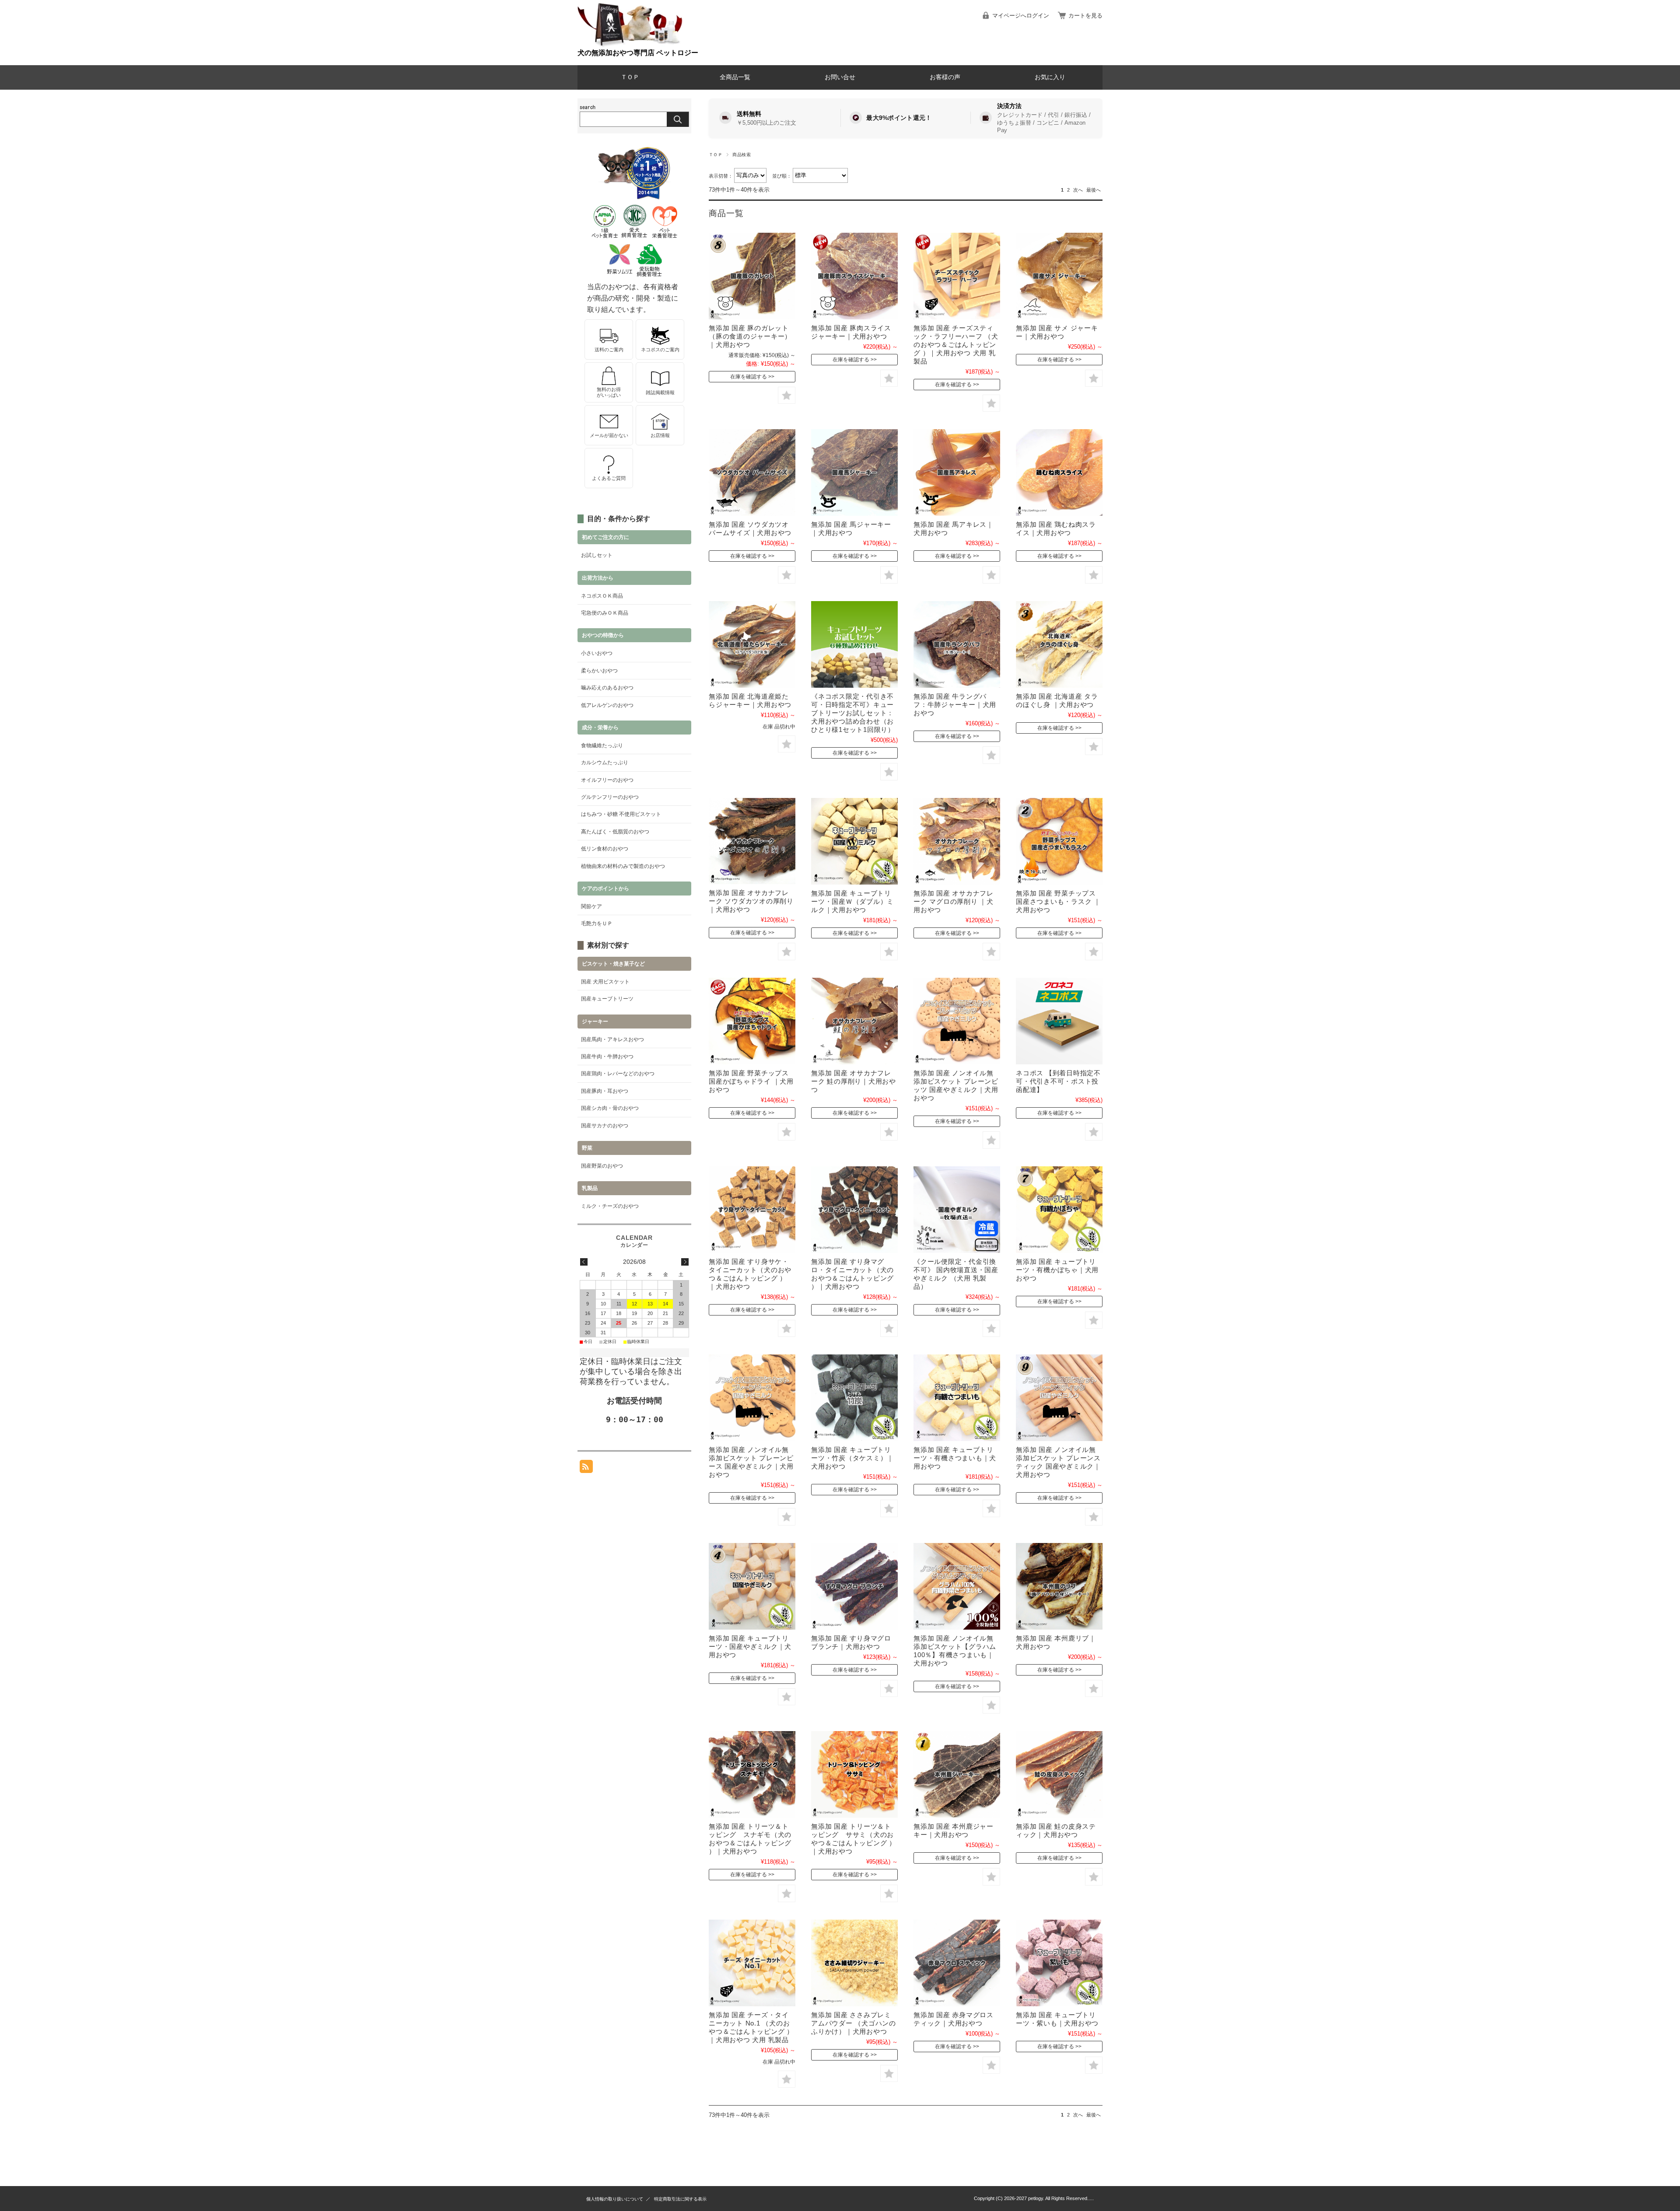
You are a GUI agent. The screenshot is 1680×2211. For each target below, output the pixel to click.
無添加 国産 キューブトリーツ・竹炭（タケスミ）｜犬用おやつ (852, 1458)
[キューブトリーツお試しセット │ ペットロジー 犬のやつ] (854, 644)
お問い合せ (840, 77)
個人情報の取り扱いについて (615, 2199)
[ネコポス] (1059, 1021)
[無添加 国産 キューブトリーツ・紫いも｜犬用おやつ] (1059, 1963)
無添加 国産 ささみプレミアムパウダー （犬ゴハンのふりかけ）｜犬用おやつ (854, 2023)
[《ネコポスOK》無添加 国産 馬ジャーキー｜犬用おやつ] (854, 472)
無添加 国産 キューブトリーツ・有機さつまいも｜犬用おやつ (955, 1458)
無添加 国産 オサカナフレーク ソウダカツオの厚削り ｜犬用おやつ (751, 901)
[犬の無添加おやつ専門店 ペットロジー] (630, 45)
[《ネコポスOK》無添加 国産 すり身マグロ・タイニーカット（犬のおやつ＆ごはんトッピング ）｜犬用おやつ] (854, 1210)
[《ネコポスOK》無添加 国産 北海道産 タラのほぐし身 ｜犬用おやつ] (1059, 644)
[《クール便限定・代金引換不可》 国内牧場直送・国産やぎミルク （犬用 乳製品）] (957, 1210)
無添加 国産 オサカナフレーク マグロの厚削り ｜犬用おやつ (954, 901)
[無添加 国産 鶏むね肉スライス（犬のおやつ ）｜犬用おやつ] (1059, 472)
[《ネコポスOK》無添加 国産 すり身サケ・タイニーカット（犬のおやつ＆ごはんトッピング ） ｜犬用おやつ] (752, 1210)
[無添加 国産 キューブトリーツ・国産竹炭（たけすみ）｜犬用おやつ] (854, 1398)
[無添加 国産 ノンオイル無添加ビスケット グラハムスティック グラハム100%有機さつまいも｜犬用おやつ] (957, 1586)
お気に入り (1050, 77)
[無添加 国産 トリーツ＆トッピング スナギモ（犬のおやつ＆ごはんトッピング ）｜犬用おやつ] (752, 1774)
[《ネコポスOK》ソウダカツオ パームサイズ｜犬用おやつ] (752, 472)
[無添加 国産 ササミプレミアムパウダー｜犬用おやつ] (854, 1963)
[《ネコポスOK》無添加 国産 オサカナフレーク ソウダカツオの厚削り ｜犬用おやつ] (752, 841)
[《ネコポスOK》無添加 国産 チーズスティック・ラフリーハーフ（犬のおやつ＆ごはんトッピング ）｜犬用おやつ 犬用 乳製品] (957, 276)
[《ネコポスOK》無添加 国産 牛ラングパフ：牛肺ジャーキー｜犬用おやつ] (957, 644)
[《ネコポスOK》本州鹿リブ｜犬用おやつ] (1059, 1586)
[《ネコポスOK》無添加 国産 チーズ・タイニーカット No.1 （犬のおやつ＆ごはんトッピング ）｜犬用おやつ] (752, 1963)
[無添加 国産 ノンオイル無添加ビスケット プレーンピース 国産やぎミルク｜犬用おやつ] (752, 1398)
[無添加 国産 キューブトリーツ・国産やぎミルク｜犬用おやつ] (752, 1586)
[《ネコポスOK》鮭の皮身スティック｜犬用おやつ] (1059, 1774)
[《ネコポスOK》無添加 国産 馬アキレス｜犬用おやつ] (957, 472)
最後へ (1094, 190)
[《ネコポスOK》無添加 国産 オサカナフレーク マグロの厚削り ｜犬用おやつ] (957, 841)
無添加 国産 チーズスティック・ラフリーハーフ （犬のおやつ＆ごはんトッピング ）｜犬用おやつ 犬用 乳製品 (956, 345)
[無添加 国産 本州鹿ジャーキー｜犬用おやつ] (957, 1774)
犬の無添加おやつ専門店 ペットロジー (638, 53)
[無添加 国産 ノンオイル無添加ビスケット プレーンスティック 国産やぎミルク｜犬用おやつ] (1059, 1398)
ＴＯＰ (630, 77)
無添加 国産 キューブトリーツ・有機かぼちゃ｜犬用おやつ (1057, 1270)
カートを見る (1085, 16)
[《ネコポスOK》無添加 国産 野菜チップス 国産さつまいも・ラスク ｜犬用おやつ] (1059, 841)
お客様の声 (945, 77)
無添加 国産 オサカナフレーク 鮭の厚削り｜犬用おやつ (854, 1081)
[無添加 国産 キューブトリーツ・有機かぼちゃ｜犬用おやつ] (1059, 1210)
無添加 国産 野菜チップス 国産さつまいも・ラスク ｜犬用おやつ (1058, 901)
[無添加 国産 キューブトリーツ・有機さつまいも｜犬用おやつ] (957, 1398)
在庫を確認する (749, 377)
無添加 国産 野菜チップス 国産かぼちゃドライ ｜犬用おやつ (751, 1081)
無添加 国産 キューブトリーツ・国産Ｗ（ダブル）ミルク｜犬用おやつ (852, 901)
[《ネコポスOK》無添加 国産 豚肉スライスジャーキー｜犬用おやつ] (854, 276)
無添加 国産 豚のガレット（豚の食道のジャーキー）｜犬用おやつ (750, 336)
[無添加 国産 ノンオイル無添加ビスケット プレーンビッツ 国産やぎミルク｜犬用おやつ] (957, 1021)
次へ (1078, 190)
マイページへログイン (1021, 16)
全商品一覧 (735, 77)
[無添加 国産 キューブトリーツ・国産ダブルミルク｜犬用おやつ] (854, 841)
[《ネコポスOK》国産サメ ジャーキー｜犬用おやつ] (1059, 276)
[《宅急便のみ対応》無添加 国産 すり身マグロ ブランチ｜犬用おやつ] (854, 1586)
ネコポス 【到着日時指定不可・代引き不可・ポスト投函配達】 (1058, 1081)
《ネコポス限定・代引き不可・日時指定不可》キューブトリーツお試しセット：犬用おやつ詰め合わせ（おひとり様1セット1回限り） (853, 713)
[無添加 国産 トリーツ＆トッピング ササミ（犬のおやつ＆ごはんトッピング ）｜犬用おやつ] (854, 1774)
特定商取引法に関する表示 (680, 2199)
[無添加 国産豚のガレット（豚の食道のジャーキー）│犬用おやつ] (752, 276)
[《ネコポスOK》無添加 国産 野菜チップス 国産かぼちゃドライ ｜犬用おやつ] (752, 1021)
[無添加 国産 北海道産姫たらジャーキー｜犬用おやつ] (752, 644)
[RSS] (586, 1468)
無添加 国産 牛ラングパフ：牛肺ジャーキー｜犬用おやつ (955, 705)
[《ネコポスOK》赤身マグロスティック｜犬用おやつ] (957, 1963)
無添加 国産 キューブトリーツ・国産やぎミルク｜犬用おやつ (750, 1646)
